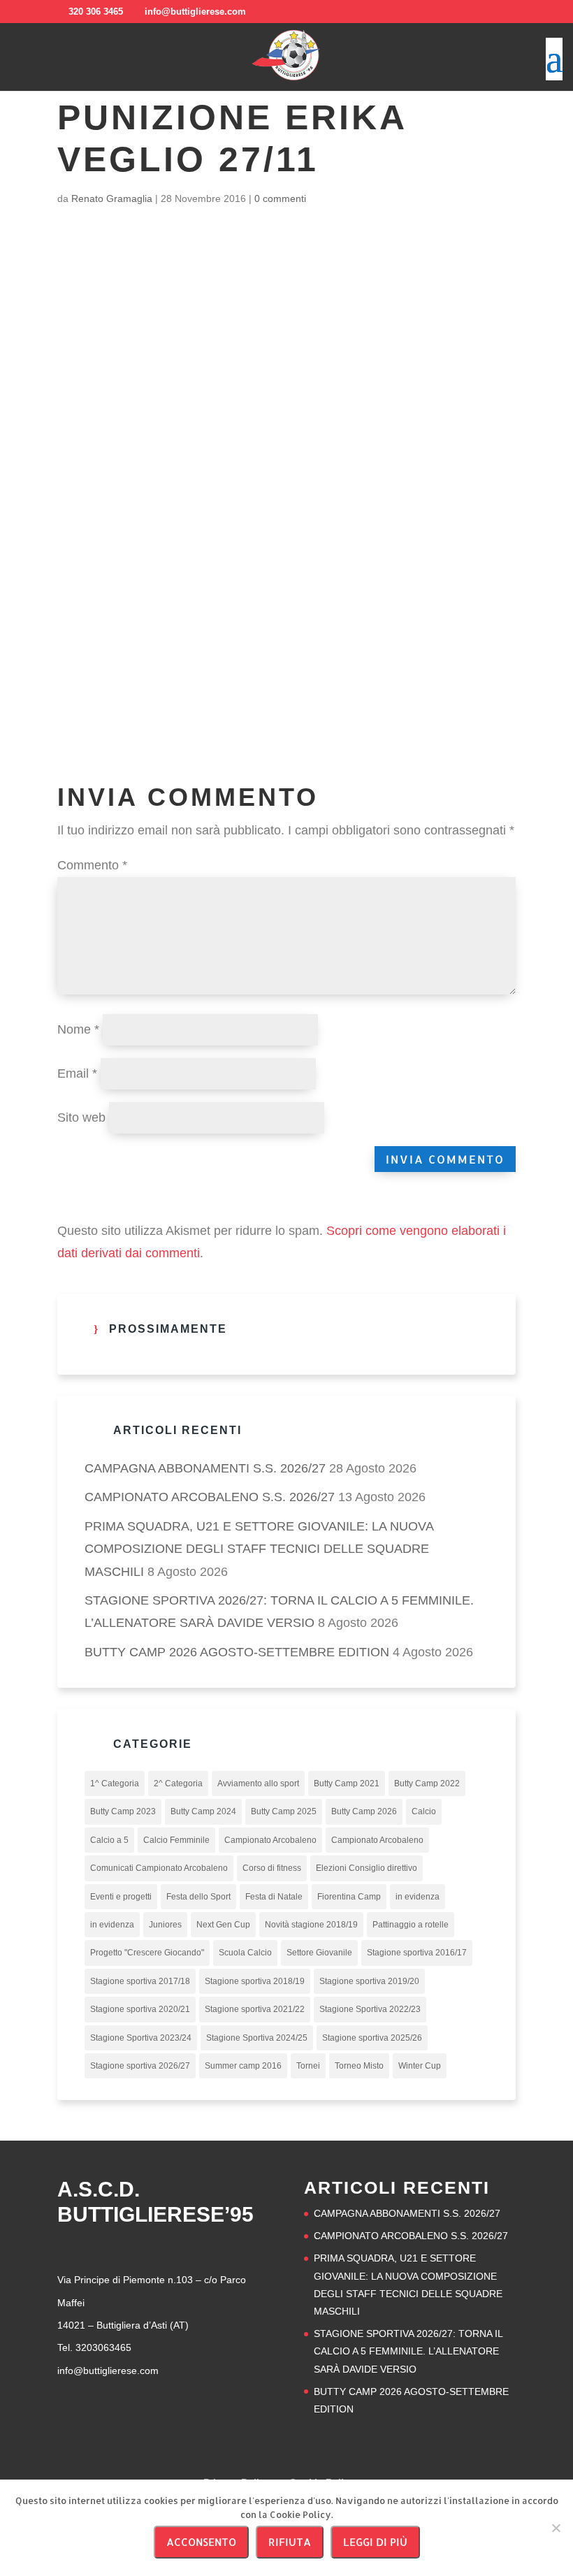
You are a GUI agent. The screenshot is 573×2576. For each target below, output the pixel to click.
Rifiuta (290, 2542)
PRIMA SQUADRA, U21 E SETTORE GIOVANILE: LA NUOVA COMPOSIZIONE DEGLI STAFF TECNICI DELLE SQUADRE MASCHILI (259, 1549)
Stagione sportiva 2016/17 (417, 1953)
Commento (92, 865)
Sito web (81, 1117)
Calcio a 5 (109, 1840)
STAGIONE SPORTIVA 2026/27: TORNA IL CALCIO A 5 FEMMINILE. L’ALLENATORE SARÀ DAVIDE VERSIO (408, 2351)
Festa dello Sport (198, 1897)
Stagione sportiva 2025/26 (372, 2038)
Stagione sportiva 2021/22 (255, 2009)
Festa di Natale (274, 1897)
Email (77, 1073)
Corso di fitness (272, 1868)
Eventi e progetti (121, 1897)
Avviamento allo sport (258, 1783)
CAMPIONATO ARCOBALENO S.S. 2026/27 (210, 1497)
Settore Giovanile (319, 1953)
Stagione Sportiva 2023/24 (141, 2038)
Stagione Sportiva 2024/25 (257, 2038)
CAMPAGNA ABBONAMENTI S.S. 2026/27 (205, 1468)
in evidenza (418, 1897)
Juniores (165, 1925)
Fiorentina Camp (349, 1897)
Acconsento (201, 2542)
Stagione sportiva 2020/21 (140, 2009)
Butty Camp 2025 (284, 1811)
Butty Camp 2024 (203, 1811)
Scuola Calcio (245, 1953)
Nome (78, 1029)
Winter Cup (420, 2066)
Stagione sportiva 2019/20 (369, 1981)
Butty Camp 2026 (364, 1811)
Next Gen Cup (223, 1925)
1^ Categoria (115, 1783)
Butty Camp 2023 (123, 1811)
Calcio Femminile (176, 1840)
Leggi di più (375, 2542)
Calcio (424, 1811)
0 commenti (280, 198)
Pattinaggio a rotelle (411, 1925)
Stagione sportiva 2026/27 (140, 2066)
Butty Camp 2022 (427, 1783)
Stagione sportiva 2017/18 (140, 1981)
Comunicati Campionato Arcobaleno (159, 1868)
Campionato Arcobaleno (270, 1840)
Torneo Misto (359, 2066)
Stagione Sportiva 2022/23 (370, 2009)
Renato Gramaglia (112, 198)
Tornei (308, 2066)
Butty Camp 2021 (347, 1783)
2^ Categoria (178, 1783)
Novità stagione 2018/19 (311, 1925)
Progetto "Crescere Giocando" (147, 1953)
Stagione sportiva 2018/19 (255, 1981)
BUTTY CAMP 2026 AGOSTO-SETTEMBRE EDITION (237, 1652)
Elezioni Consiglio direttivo (367, 1868)
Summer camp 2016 (243, 2066)
